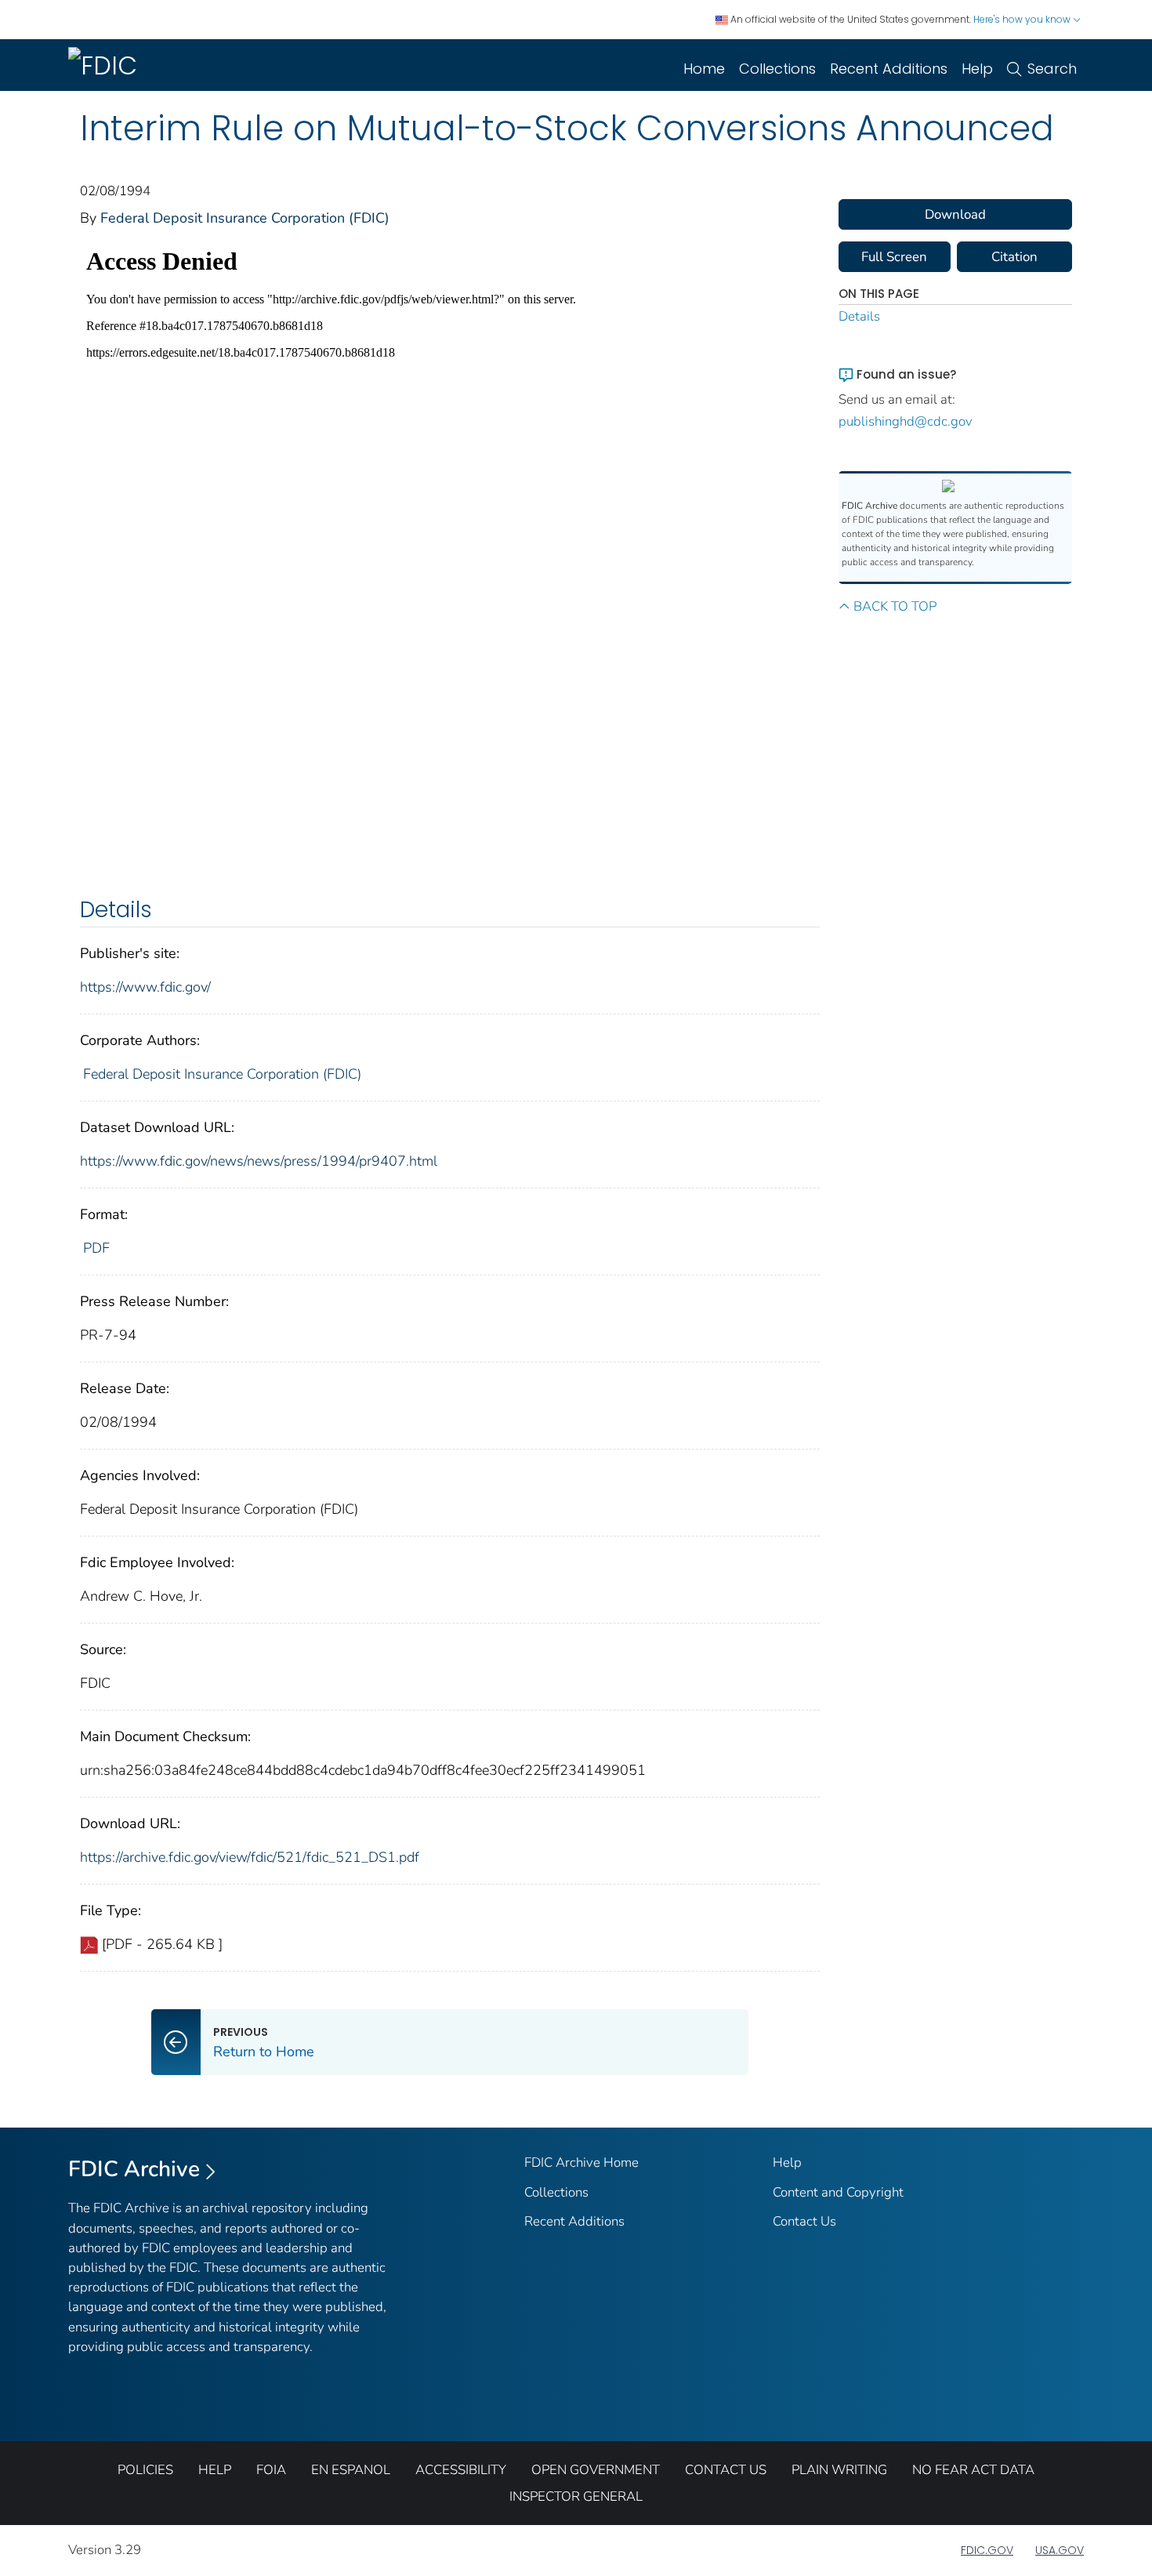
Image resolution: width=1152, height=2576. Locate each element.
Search (1052, 69)
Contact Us (804, 2221)
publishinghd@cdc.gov (906, 421)
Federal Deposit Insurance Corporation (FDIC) (245, 218)
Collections (777, 69)
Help (977, 69)
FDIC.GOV (987, 2550)
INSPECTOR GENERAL (576, 2496)
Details (859, 316)
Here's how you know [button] (1023, 19)
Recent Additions (889, 69)
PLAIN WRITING (839, 2470)
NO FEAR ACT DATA (973, 2470)
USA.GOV (1060, 2550)
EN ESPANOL (351, 2470)
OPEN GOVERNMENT (596, 2470)
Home (704, 69)
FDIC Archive (134, 2169)
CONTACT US (726, 2470)
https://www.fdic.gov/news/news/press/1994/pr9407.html (259, 1161)
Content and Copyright (838, 2192)
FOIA (271, 2470)
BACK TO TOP (895, 606)
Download (955, 214)
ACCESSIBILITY (461, 2470)
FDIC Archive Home (581, 2162)
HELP (215, 2470)
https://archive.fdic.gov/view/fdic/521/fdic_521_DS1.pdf (250, 1857)
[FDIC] (106, 65)
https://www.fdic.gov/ (145, 987)
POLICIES (145, 2470)
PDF (96, 1248)
